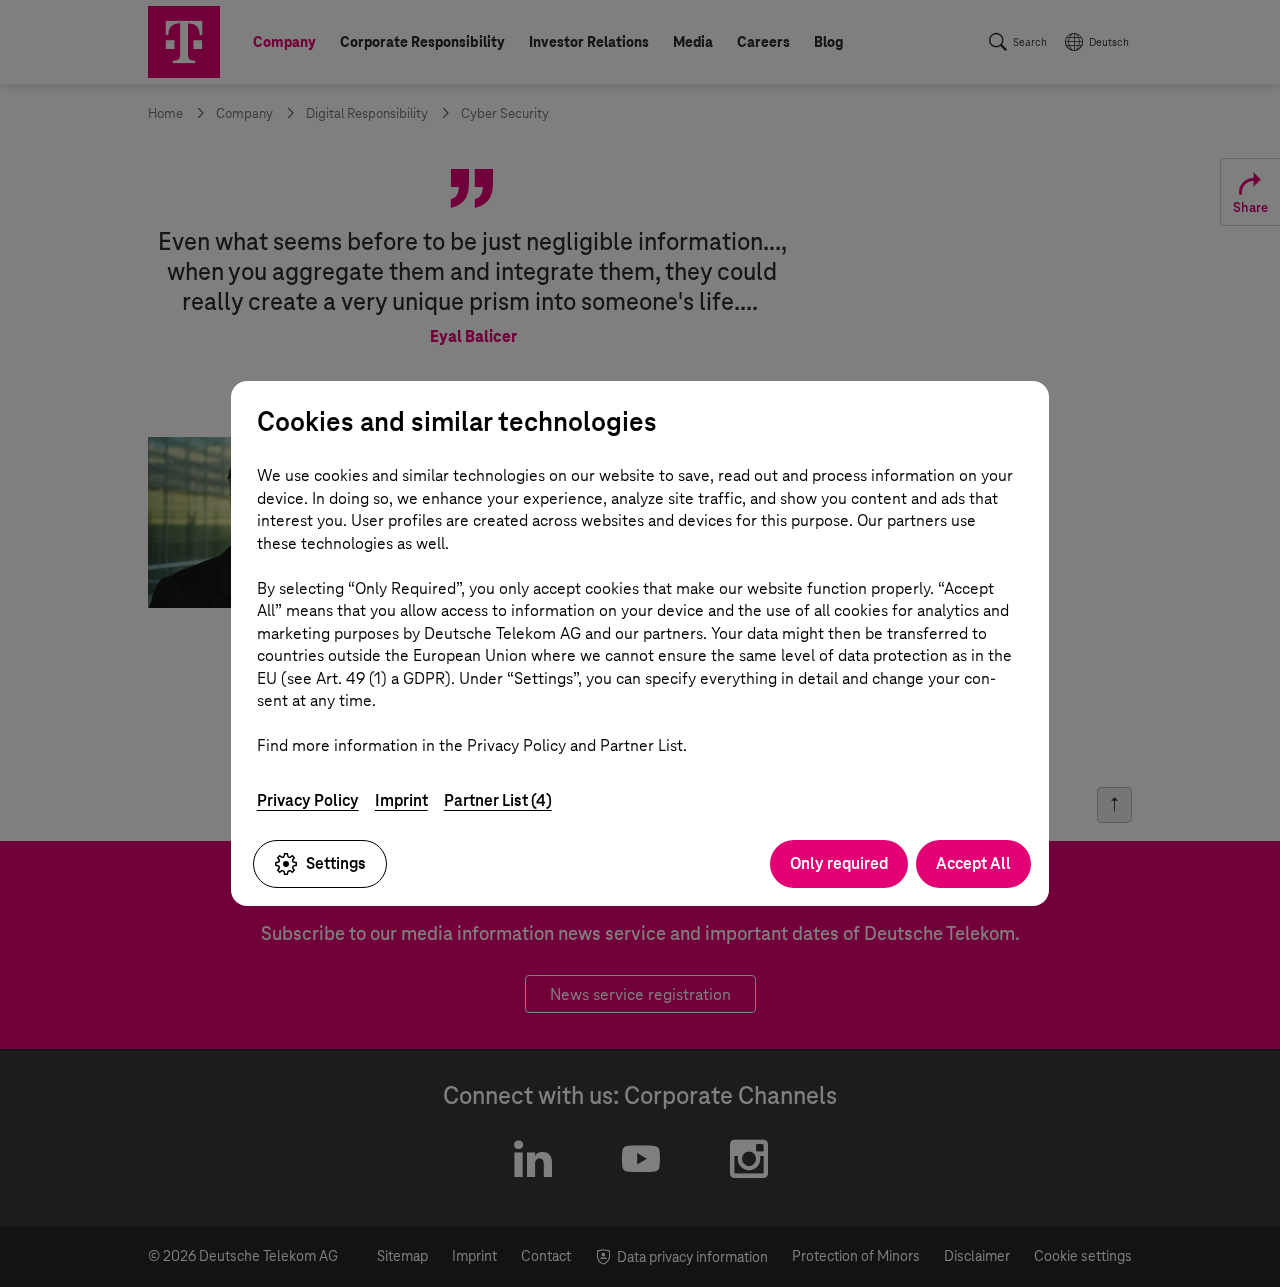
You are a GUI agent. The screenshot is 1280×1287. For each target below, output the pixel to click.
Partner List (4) (498, 800)
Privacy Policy (308, 800)
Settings (336, 863)
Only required (839, 863)
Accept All (973, 863)
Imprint (401, 800)
